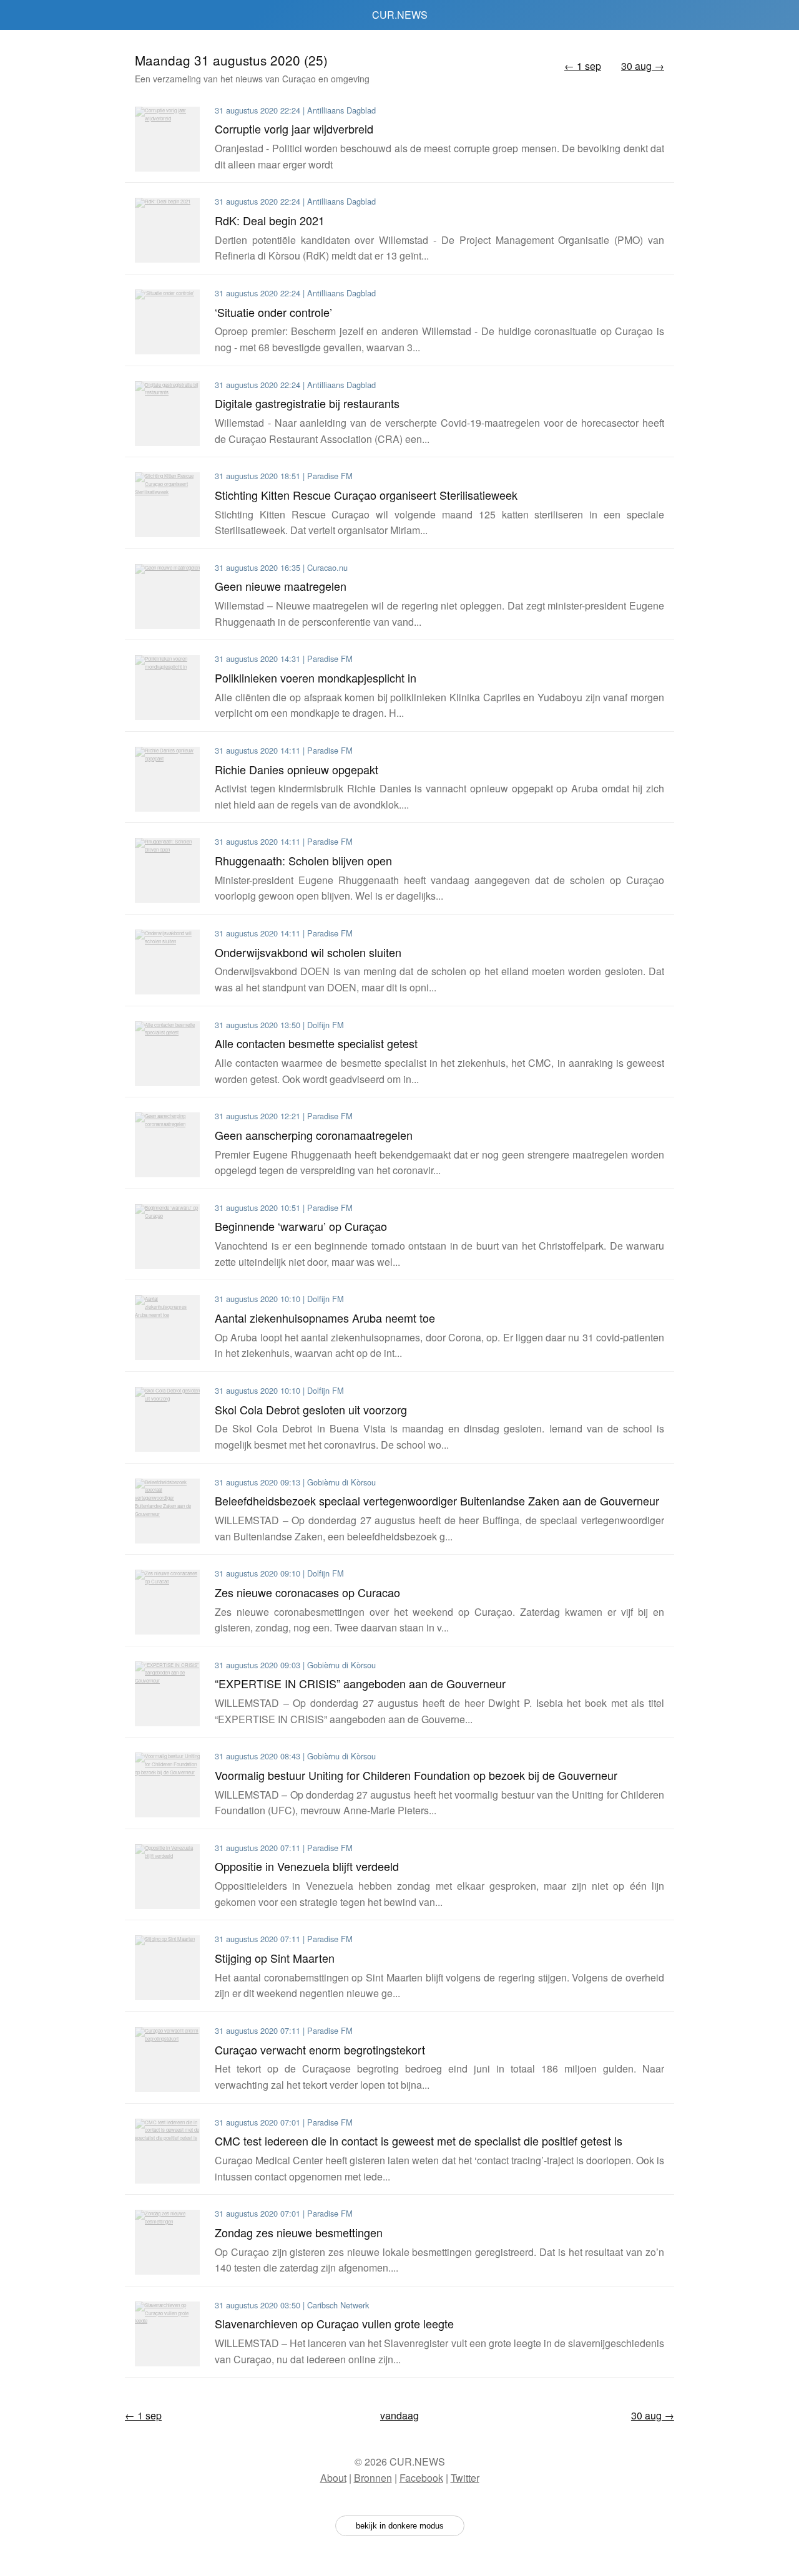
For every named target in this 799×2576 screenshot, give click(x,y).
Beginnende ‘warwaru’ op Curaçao (301, 1226)
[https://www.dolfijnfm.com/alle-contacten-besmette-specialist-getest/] (167, 1054)
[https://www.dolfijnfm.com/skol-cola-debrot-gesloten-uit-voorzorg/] (167, 1419)
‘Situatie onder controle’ (273, 312)
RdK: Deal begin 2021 (270, 220)
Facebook (421, 2478)
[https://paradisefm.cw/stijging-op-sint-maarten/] (167, 1968)
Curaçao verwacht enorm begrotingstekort (320, 2049)
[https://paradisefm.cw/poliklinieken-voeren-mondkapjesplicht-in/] (167, 688)
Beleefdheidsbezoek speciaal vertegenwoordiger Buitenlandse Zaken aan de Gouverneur (437, 1500)
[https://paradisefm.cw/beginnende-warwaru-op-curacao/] (167, 1237)
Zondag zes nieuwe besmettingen (299, 2232)
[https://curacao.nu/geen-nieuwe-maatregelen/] (167, 596)
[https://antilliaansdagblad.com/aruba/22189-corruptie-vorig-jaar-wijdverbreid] (167, 139)
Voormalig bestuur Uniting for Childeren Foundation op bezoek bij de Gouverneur (416, 1775)
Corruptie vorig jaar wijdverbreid (294, 129)
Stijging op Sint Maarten (275, 1958)
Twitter (465, 2478)
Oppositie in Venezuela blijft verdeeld (307, 1866)
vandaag (399, 2415)
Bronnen (373, 2478)
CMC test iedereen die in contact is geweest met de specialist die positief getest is (419, 2141)
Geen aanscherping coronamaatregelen (314, 1135)
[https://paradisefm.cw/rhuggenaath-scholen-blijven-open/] (167, 870)
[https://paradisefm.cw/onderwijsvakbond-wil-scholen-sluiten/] (167, 962)
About (333, 2478)
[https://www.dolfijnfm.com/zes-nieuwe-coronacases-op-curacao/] (167, 1602)
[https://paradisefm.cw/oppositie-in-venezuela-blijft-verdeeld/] (167, 1877)
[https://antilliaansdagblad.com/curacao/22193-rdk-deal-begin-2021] (167, 230)
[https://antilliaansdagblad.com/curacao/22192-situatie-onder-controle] (167, 322)
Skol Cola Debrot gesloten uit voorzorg (311, 1409)
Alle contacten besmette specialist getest (316, 1043)
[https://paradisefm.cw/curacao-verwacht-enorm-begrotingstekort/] (167, 2059)
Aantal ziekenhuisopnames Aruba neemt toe (325, 1318)
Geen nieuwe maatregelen (281, 586)
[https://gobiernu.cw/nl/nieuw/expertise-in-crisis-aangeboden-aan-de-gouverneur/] (167, 1694)
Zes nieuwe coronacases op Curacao (307, 1592)
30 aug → (643, 66)
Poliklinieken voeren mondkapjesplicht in (316, 678)
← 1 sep (583, 66)
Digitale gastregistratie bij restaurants (307, 403)
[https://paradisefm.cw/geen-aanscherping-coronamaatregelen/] (167, 1145)
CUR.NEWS (400, 15)
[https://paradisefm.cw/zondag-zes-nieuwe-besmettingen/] (167, 2242)
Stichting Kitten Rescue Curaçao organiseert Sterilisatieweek (366, 495)
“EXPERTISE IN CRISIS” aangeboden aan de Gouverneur (360, 1683)
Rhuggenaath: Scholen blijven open (303, 860)
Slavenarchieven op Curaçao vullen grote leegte (334, 2323)
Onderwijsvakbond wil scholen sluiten (308, 952)
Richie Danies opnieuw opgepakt (297, 769)
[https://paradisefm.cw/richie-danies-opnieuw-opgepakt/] (167, 779)
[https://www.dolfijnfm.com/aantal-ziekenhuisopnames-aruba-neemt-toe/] (167, 1328)
